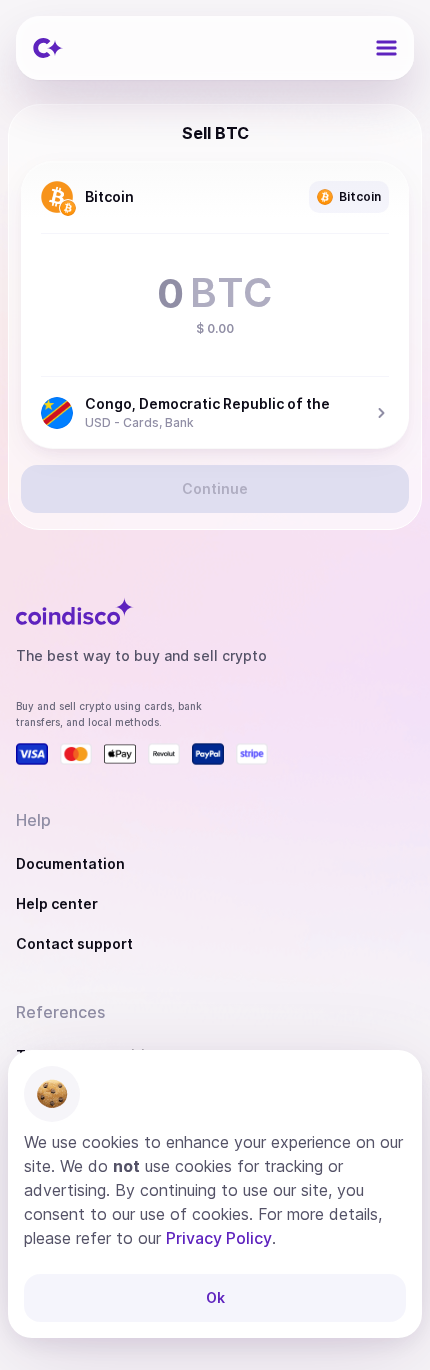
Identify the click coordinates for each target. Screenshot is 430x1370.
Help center (57, 903)
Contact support (74, 943)
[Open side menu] (386, 48)
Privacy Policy (219, 1238)
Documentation (70, 863)
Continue (215, 488)
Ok (215, 1297)
